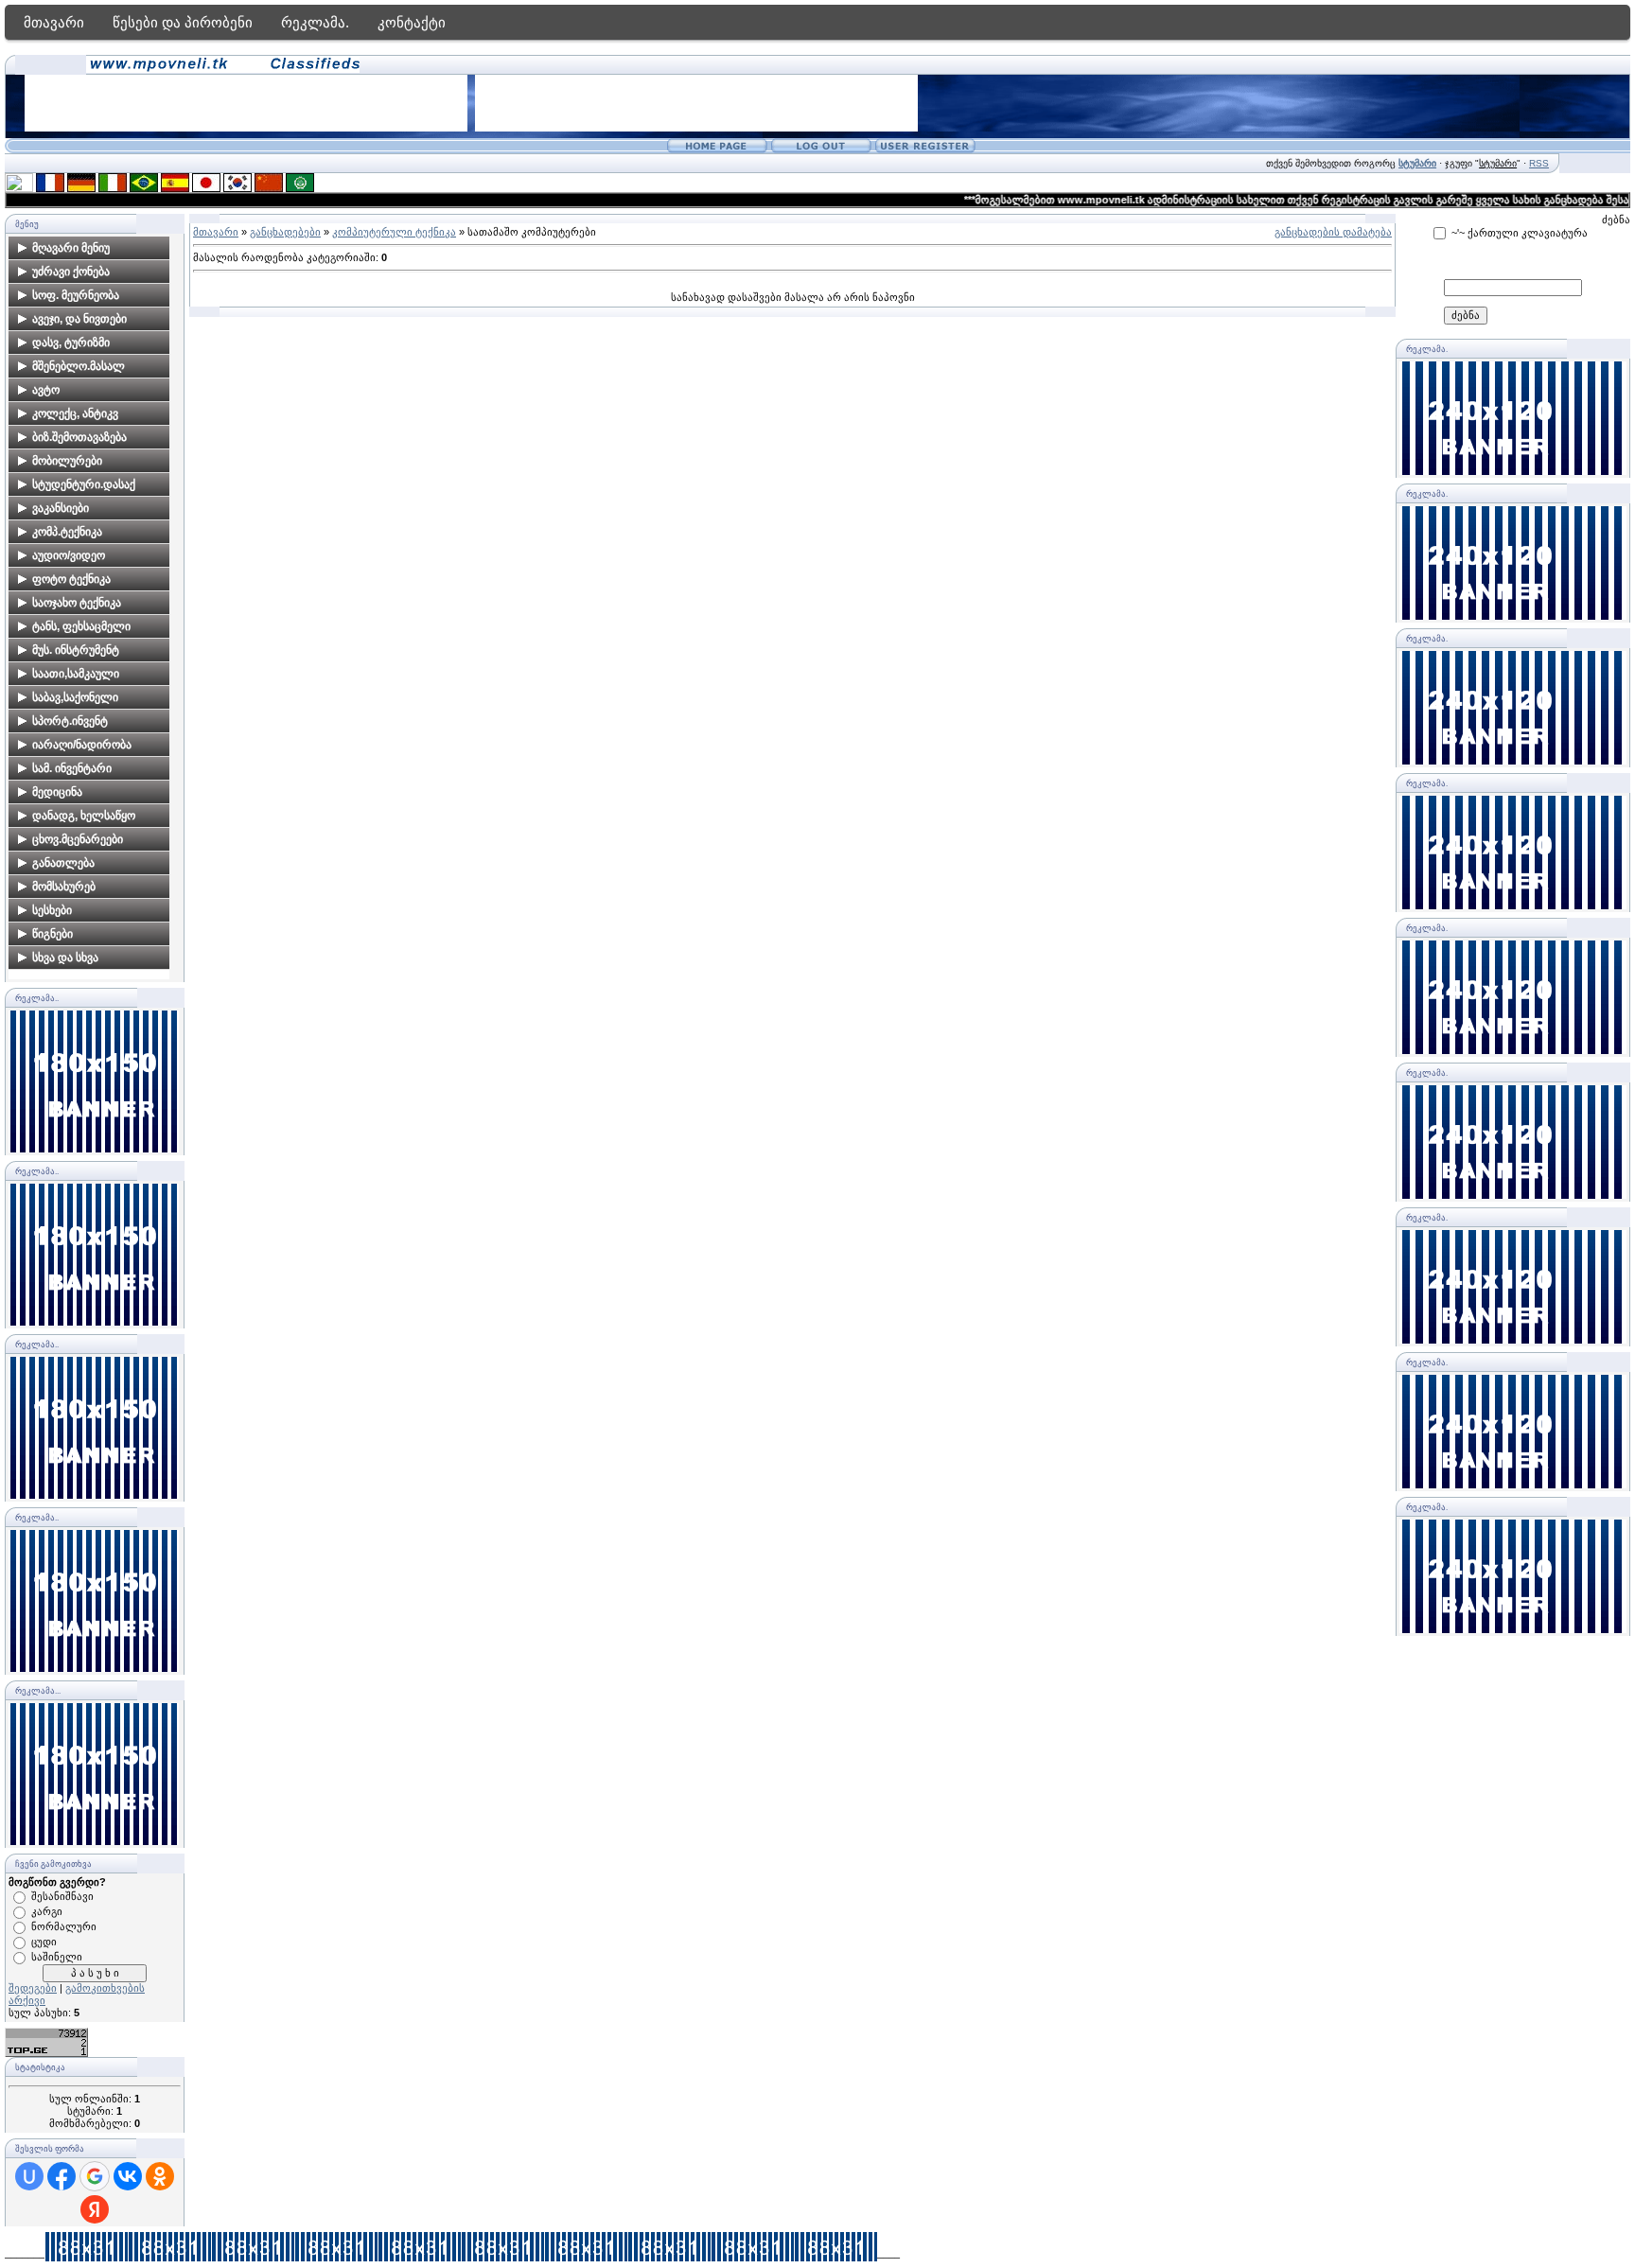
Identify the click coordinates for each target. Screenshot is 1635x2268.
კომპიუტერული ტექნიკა (394, 232)
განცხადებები (285, 232)
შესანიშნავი (62, 1896)
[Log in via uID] (29, 2176)
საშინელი (57, 1957)
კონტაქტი (412, 22)
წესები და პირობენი (183, 22)
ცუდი (44, 1942)
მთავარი (54, 22)
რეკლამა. (315, 22)
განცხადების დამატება (1333, 232)
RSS (1539, 163)
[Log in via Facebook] (62, 2176)
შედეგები (33, 1988)
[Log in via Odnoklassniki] (160, 2176)
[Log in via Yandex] (95, 2209)
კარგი (47, 1911)
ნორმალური (64, 1926)
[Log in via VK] (128, 2176)
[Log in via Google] (95, 2176)
